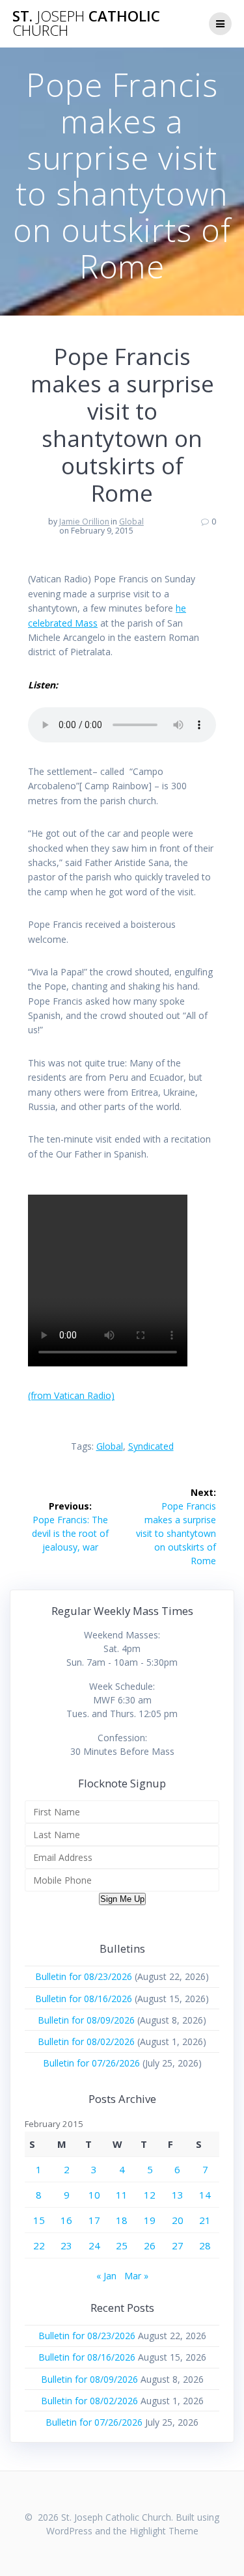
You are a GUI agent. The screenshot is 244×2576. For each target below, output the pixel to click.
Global (131, 522)
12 (150, 2195)
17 (94, 2220)
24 (94, 2245)
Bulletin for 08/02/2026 (86, 2041)
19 (150, 2220)
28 (205, 2245)
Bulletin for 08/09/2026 (86, 2020)
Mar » (136, 2276)
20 (178, 2220)
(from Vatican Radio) (71, 1395)
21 (205, 2220)
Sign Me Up (122, 1899)
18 (122, 2220)
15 (39, 2220)
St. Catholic (86, 24)
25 (122, 2245)
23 (66, 2245)
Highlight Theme (164, 2531)
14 (205, 2195)
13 (178, 2195)
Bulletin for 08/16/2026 (84, 1999)
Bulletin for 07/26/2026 (91, 2063)
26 (150, 2245)
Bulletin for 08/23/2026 (84, 1976)
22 (39, 2245)
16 (66, 2220)
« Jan (106, 2276)
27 (178, 2245)
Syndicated (151, 1446)
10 (94, 2195)
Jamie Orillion (84, 522)
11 (122, 2195)
